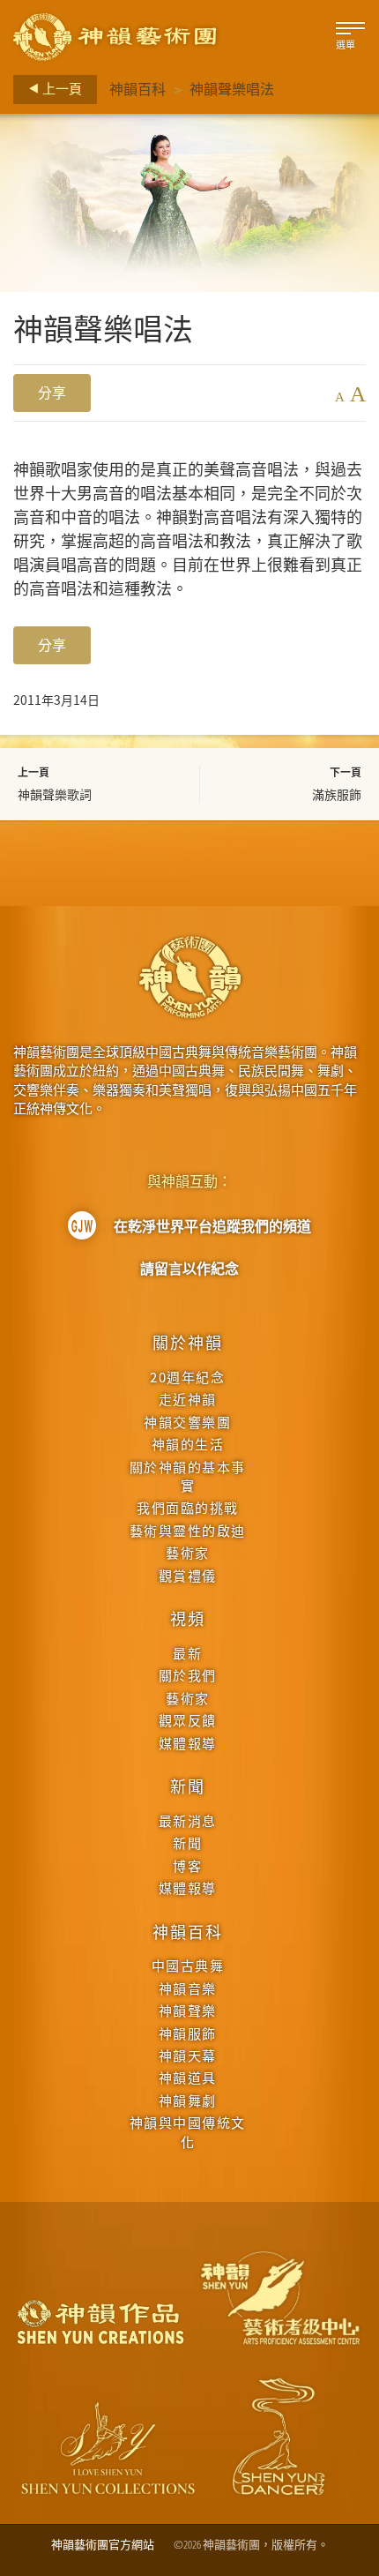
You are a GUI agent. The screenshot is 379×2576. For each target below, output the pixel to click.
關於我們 (188, 1675)
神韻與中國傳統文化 (188, 2131)
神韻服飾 (188, 2033)
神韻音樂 (188, 1988)
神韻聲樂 (188, 2010)
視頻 (188, 1618)
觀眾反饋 (188, 1720)
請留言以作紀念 (189, 1269)
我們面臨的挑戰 (188, 1507)
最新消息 (188, 1820)
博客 (187, 1865)
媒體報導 (188, 1743)
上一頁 (61, 88)
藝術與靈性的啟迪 (188, 1530)
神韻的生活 (188, 1444)
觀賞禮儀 (188, 1575)
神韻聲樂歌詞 (55, 794)
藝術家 (188, 1552)
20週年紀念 (187, 1377)
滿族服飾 (337, 794)
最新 (187, 1653)
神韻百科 (137, 89)
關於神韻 (187, 1342)
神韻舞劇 (188, 2100)
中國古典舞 (188, 1965)
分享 (52, 393)
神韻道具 (188, 2077)
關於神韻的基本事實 (188, 1476)
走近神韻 (188, 1399)
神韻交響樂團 (187, 1422)
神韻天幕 (188, 2055)
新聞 (188, 1786)
